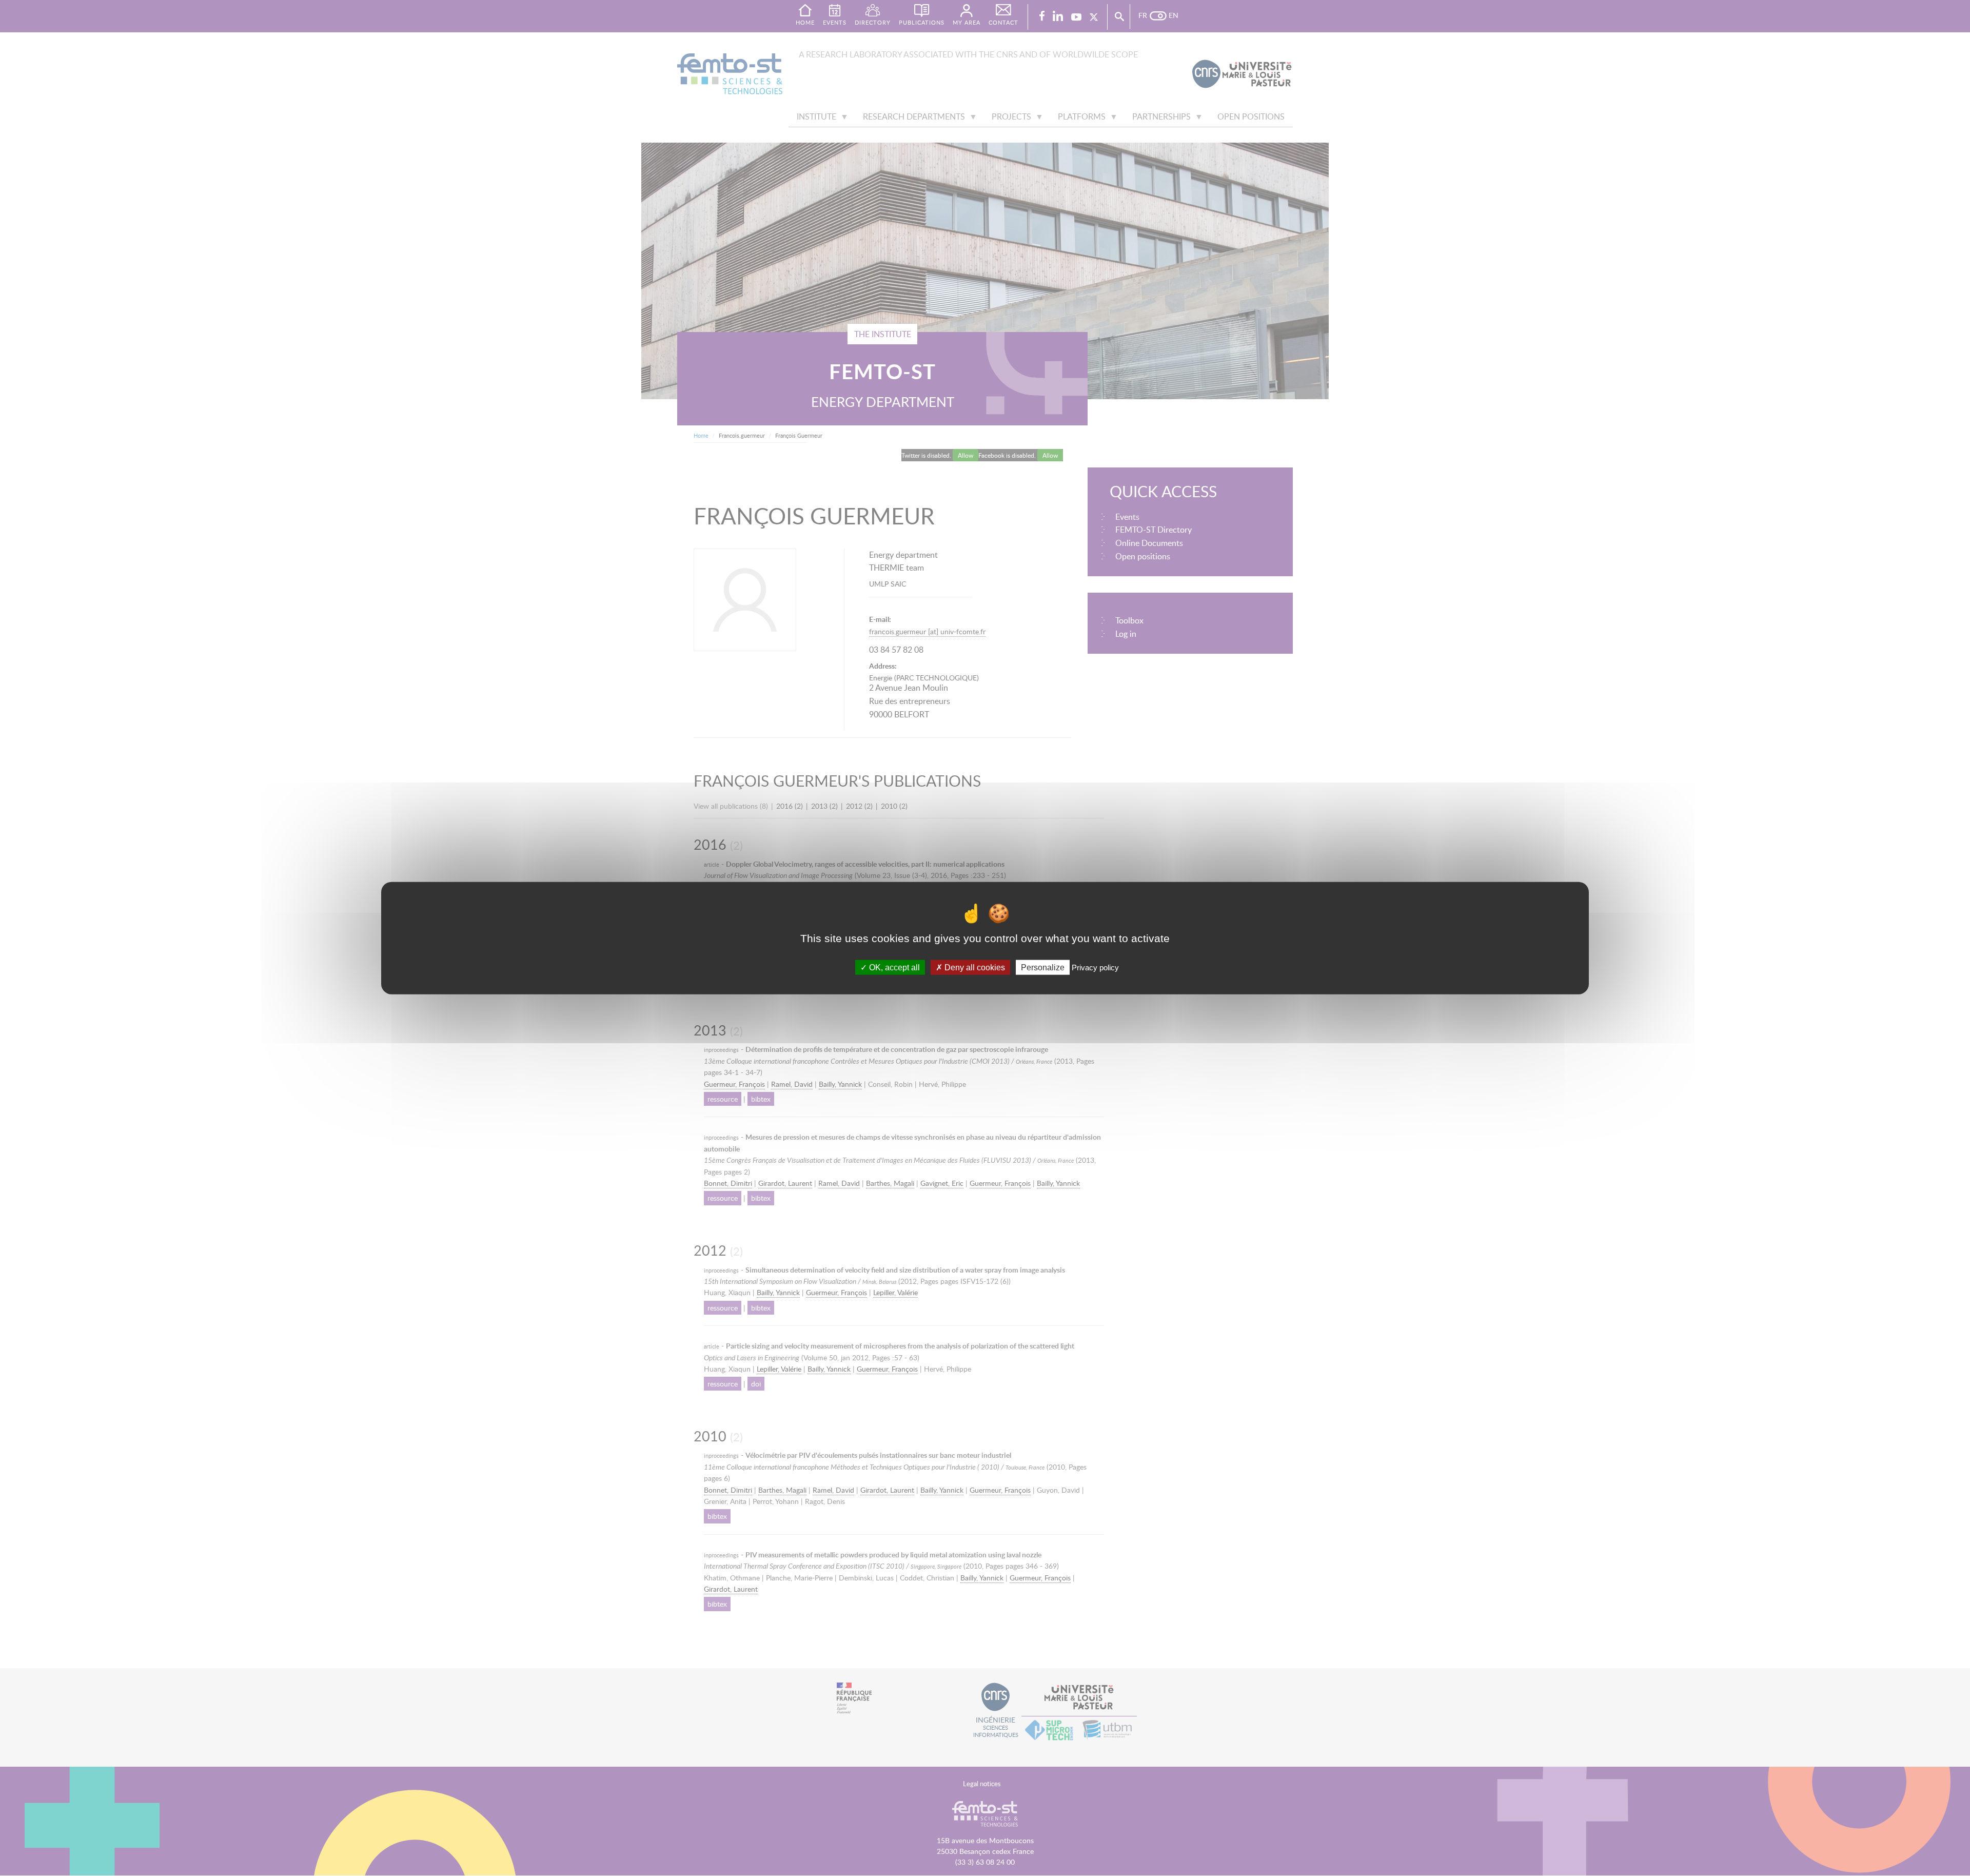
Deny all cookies (974, 967)
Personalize (1043, 967)
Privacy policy (1095, 967)
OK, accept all (893, 967)
